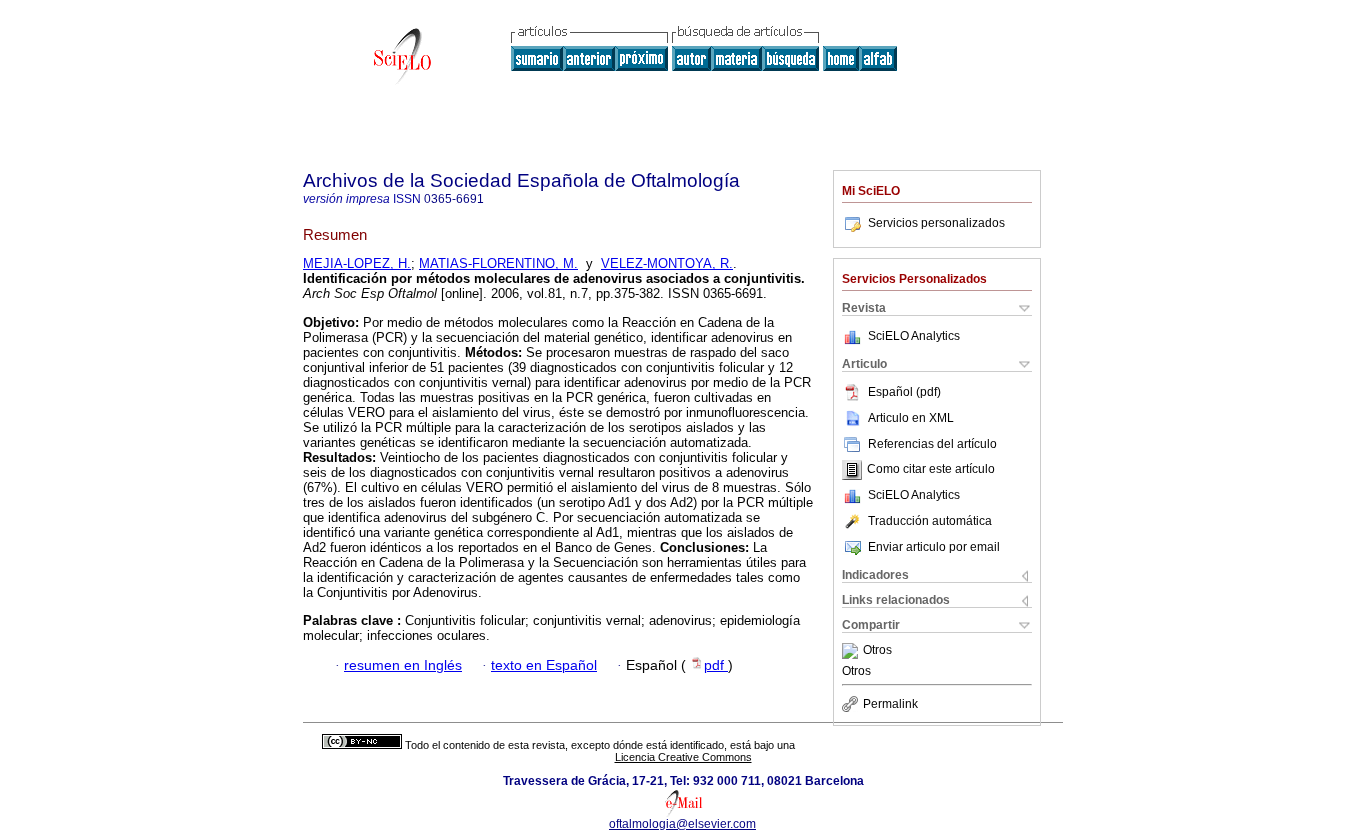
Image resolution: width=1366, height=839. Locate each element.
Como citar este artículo (931, 470)
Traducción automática (930, 521)
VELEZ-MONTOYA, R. (667, 263)
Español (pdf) (904, 392)
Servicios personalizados (936, 223)
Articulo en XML (911, 418)
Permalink (890, 704)
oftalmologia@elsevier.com (682, 824)
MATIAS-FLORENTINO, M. (498, 263)
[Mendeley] (852, 651)
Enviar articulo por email (934, 547)
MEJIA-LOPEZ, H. (357, 263)
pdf (716, 665)
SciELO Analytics (914, 336)
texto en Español (544, 665)
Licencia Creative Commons (683, 757)
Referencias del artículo (932, 444)
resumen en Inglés (403, 665)
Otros (877, 651)
